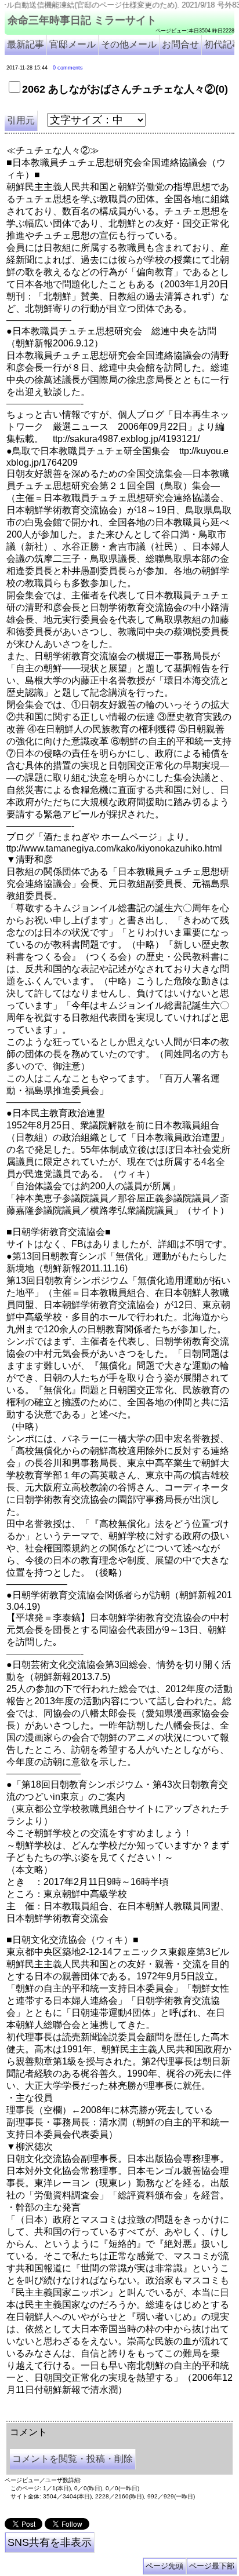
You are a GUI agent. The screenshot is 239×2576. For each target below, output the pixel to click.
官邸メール (73, 44)
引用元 (21, 120)
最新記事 (26, 44)
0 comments (68, 68)
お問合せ (180, 44)
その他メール (129, 44)
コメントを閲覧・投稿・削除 (73, 2459)
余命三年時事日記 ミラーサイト (82, 20)
